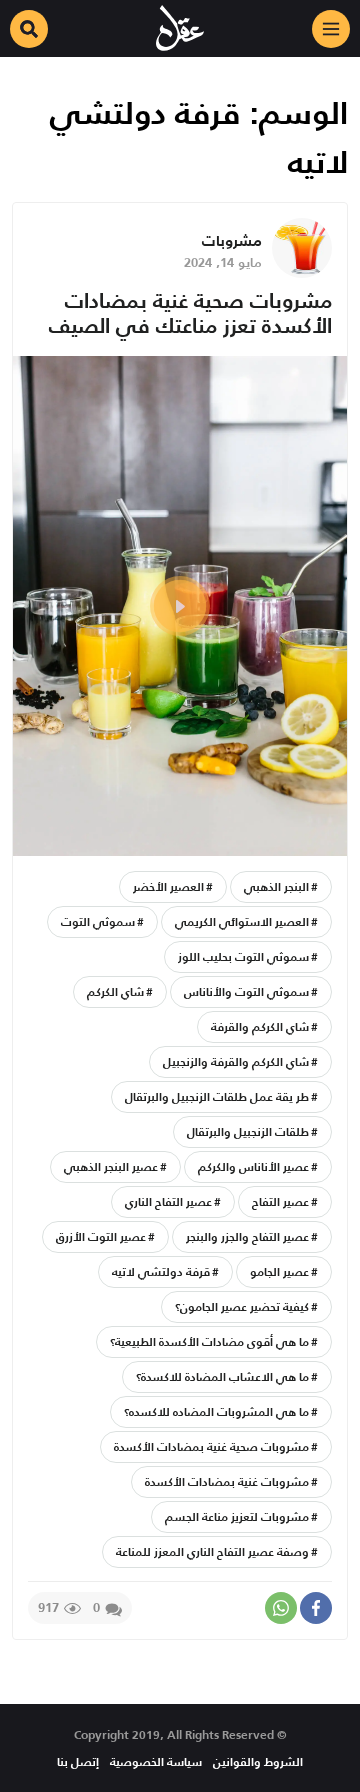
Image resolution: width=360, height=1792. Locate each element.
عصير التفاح (280, 1201)
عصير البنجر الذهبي (111, 1166)
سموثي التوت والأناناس (246, 991)
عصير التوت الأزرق (101, 1236)
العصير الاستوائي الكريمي (242, 921)
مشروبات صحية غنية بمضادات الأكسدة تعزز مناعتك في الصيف (190, 313)
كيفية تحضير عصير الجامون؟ (242, 1306)
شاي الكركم (115, 991)
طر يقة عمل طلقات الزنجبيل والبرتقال (217, 1096)
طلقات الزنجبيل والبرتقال (248, 1131)
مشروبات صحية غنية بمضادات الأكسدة (211, 1446)
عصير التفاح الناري (168, 1201)
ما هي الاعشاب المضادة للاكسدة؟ (222, 1376)
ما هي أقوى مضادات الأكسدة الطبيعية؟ (209, 1341)
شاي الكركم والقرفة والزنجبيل (236, 1061)
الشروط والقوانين (258, 1761)
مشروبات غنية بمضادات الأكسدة (227, 1481)
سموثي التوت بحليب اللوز (243, 956)
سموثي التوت (98, 921)
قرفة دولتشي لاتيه (161, 1271)
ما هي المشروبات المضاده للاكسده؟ (216, 1411)
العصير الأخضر (168, 886)
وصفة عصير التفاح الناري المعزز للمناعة (212, 1551)
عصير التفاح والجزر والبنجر (247, 1236)
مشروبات (232, 240)
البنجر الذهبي (276, 886)
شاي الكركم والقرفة (260, 1026)
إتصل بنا (78, 1761)
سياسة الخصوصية (156, 1761)
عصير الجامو (279, 1271)
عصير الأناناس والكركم (253, 1166)
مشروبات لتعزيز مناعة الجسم (237, 1516)
